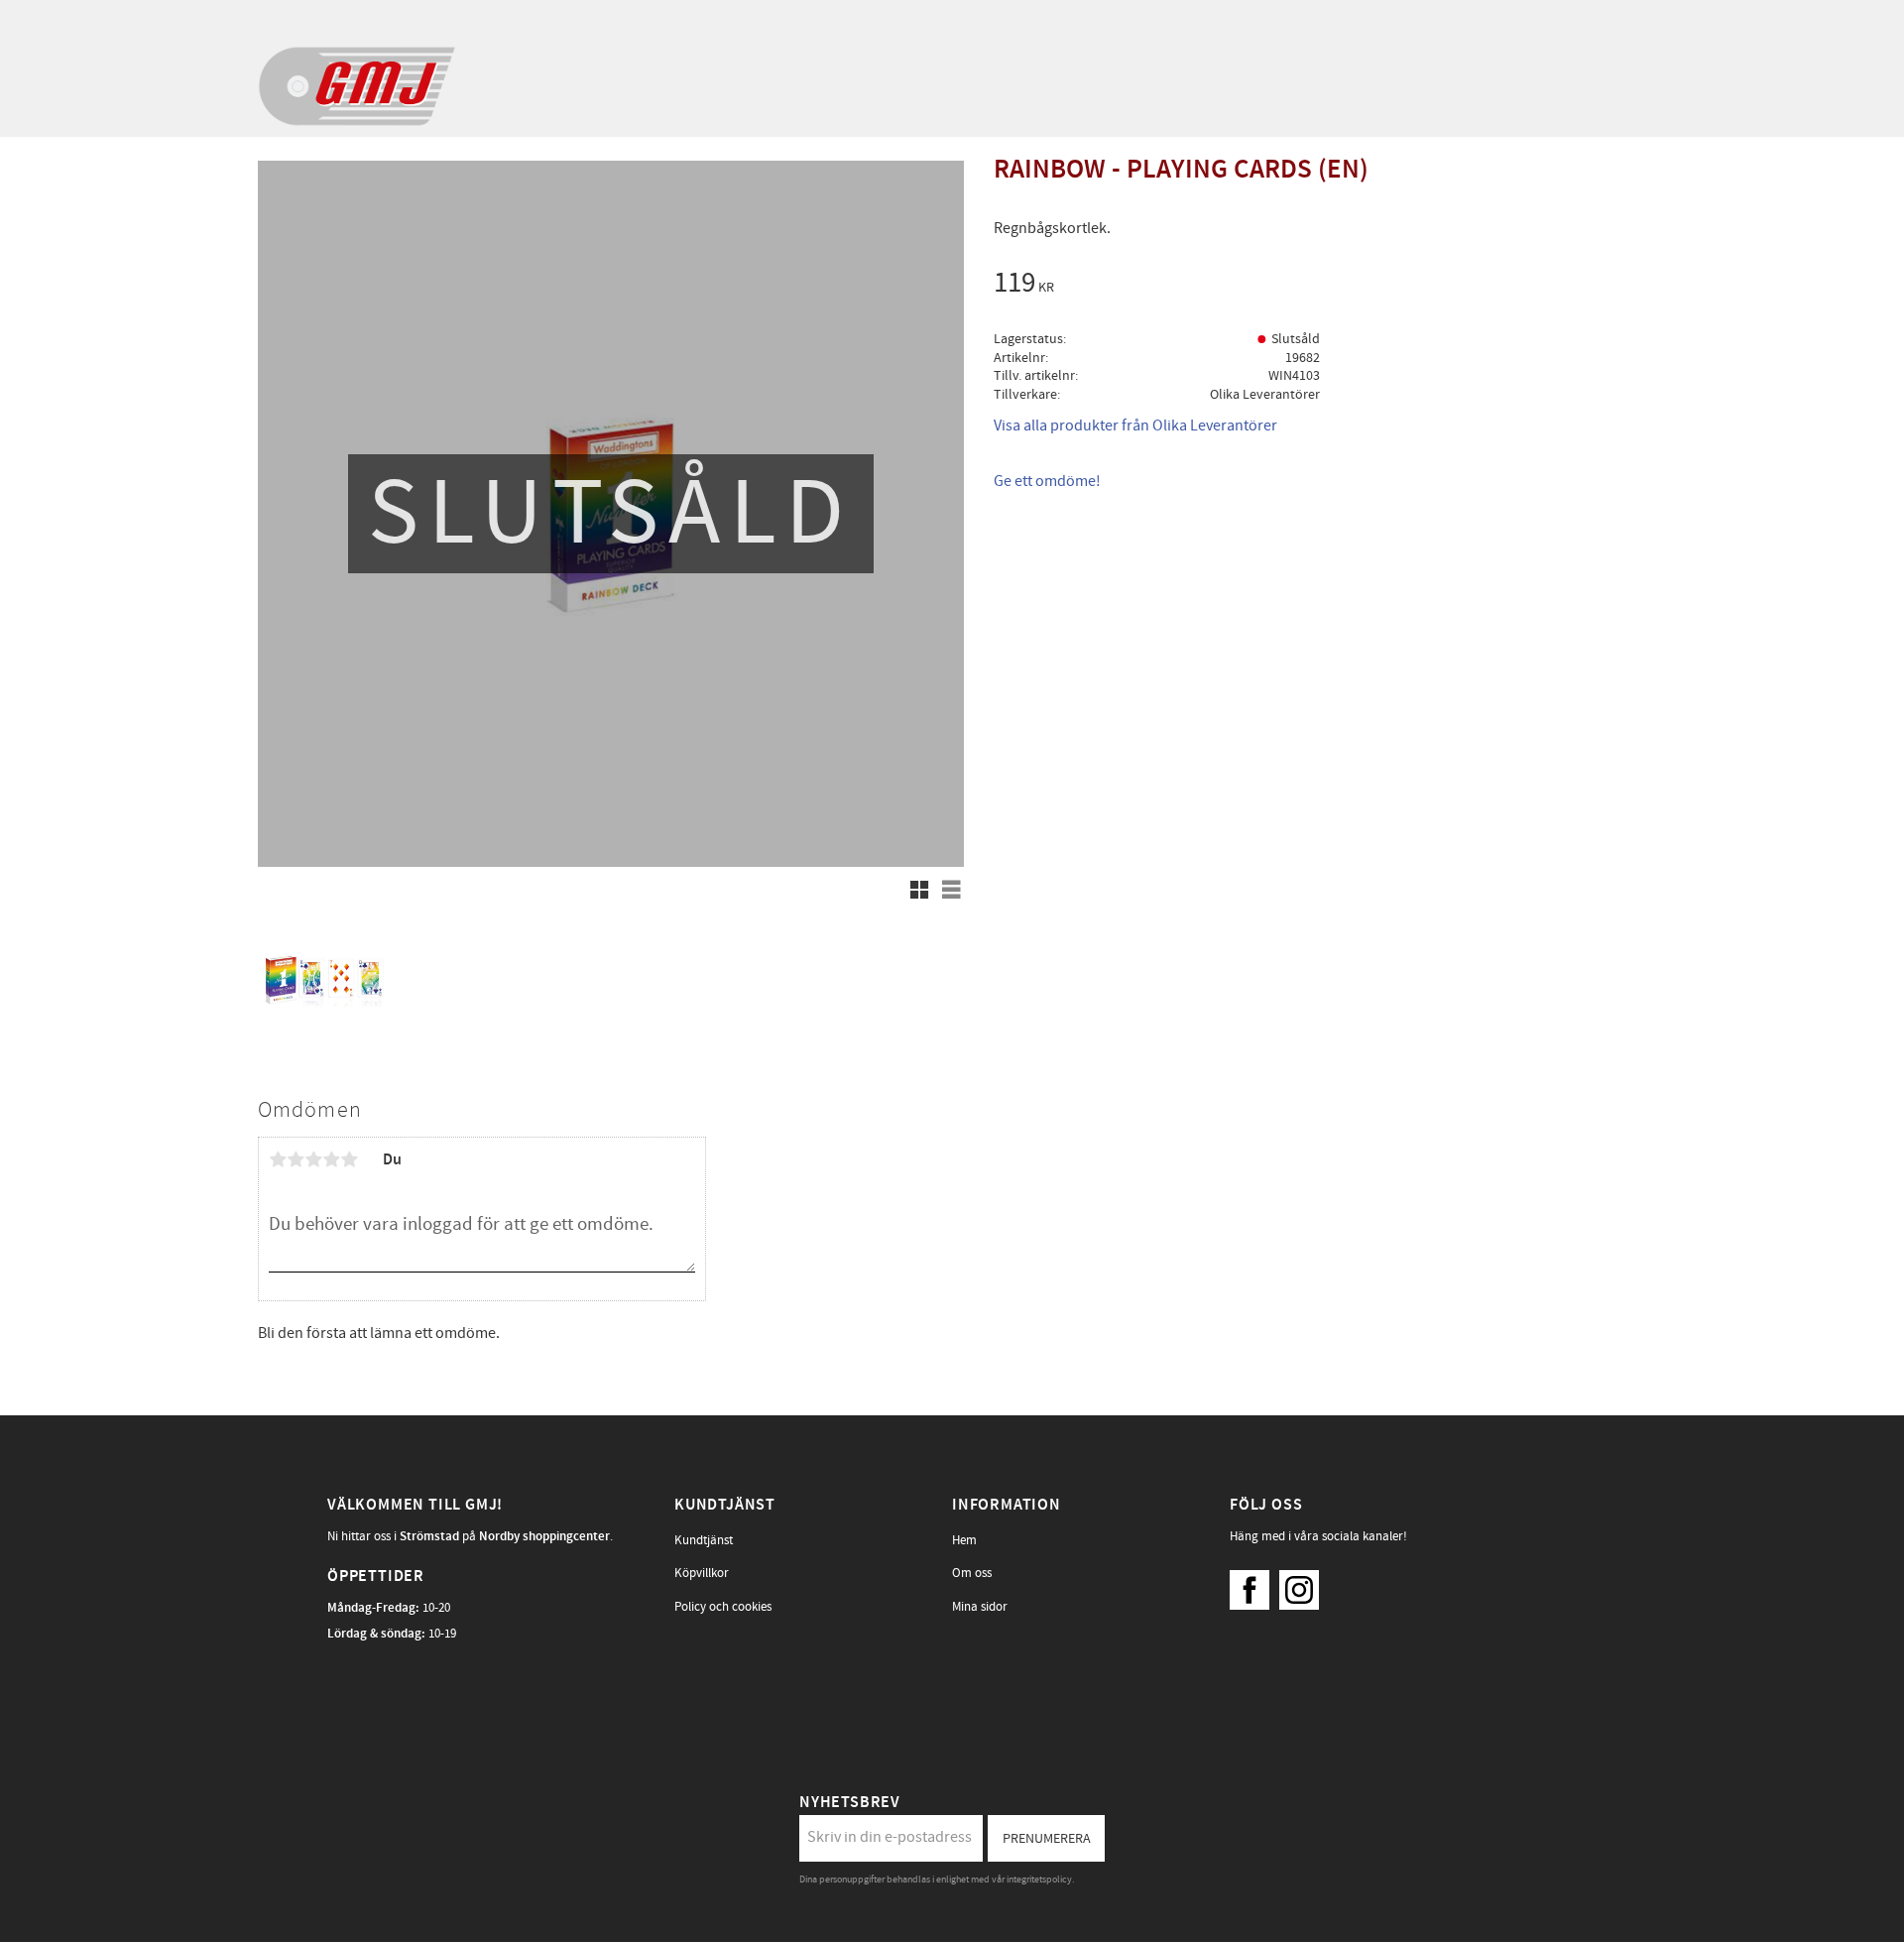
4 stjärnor (331, 1159)
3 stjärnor (313, 1159)
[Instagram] (1304, 1585)
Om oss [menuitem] (972, 1573)
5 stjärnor (349, 1159)
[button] (919, 890)
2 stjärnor (296, 1159)
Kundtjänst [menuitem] (704, 1540)
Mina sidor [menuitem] (980, 1607)
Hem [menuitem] (964, 1540)
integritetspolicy (1039, 1880)
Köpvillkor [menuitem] (702, 1573)
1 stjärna (278, 1159)
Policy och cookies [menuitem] (723, 1607)
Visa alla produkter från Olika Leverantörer (1135, 425)
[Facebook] (1254, 1585)
